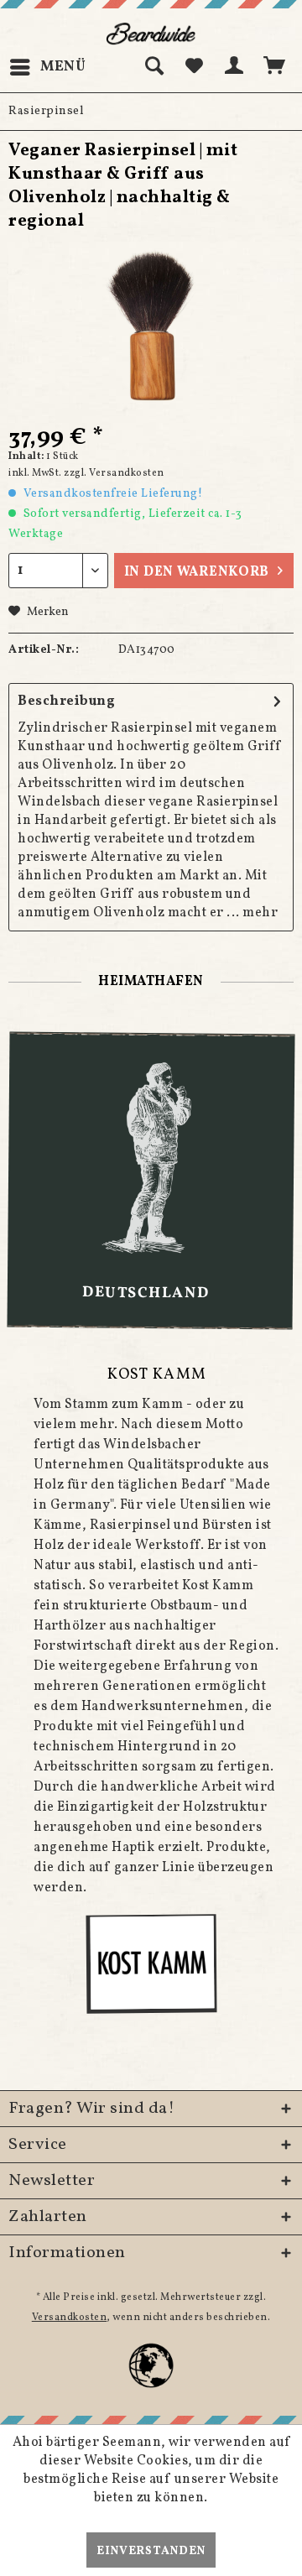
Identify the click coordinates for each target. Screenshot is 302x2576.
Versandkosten (70, 2318)
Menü (63, 67)
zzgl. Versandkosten (114, 473)
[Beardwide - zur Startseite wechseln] (151, 34)
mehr (260, 913)
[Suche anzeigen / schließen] (154, 67)
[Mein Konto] (235, 67)
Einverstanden (151, 2551)
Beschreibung (66, 701)
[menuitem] (47, 67)
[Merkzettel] (194, 67)
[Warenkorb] (275, 67)
